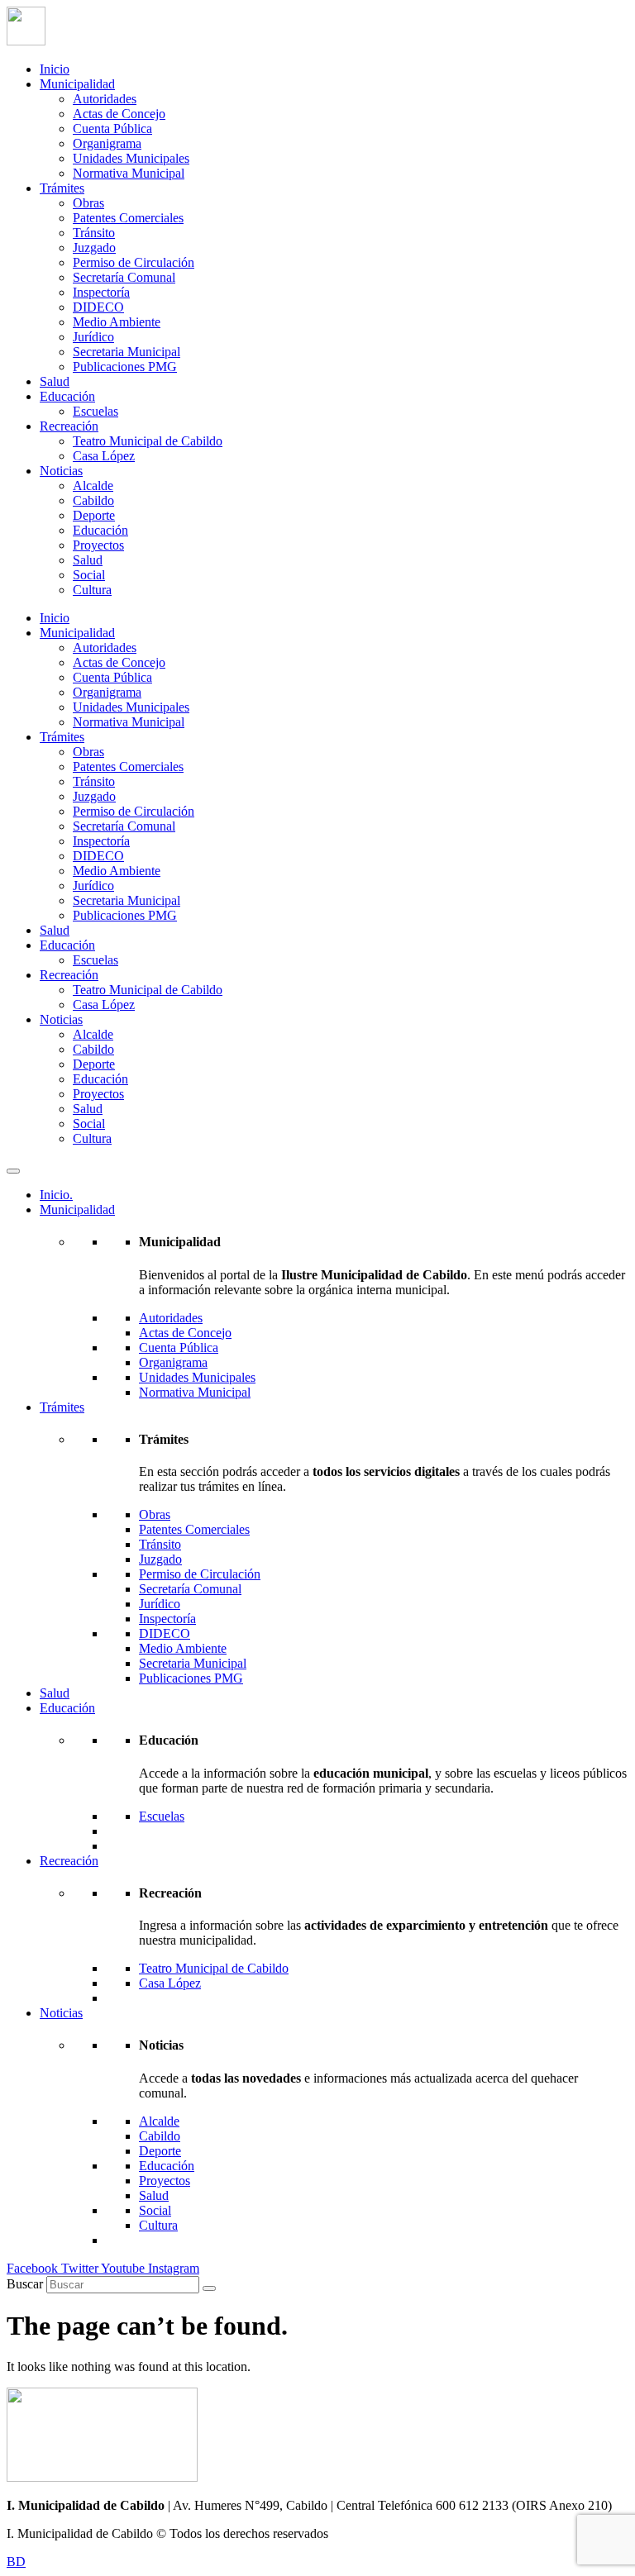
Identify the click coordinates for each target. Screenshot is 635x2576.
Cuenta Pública (112, 129)
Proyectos (98, 545)
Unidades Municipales (131, 158)
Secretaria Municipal (127, 352)
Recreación (69, 426)
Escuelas (95, 411)
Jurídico (93, 337)
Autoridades (105, 99)
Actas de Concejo (119, 114)
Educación (67, 396)
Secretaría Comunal (124, 277)
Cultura (92, 590)
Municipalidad (77, 84)
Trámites (62, 188)
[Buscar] (209, 2288)
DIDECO (98, 307)
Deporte (94, 515)
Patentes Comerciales (128, 218)
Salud (55, 381)
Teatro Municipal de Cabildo (148, 441)
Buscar (25, 2284)
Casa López (104, 456)
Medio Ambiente (117, 322)
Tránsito (94, 233)
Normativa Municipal (129, 173)
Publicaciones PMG (125, 367)
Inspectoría (101, 292)
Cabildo (93, 500)
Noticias (61, 471)
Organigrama (107, 143)
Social (89, 575)
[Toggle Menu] (13, 1171)
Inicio (55, 69)
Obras (88, 203)
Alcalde (93, 486)
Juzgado (94, 248)
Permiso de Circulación (134, 262)
